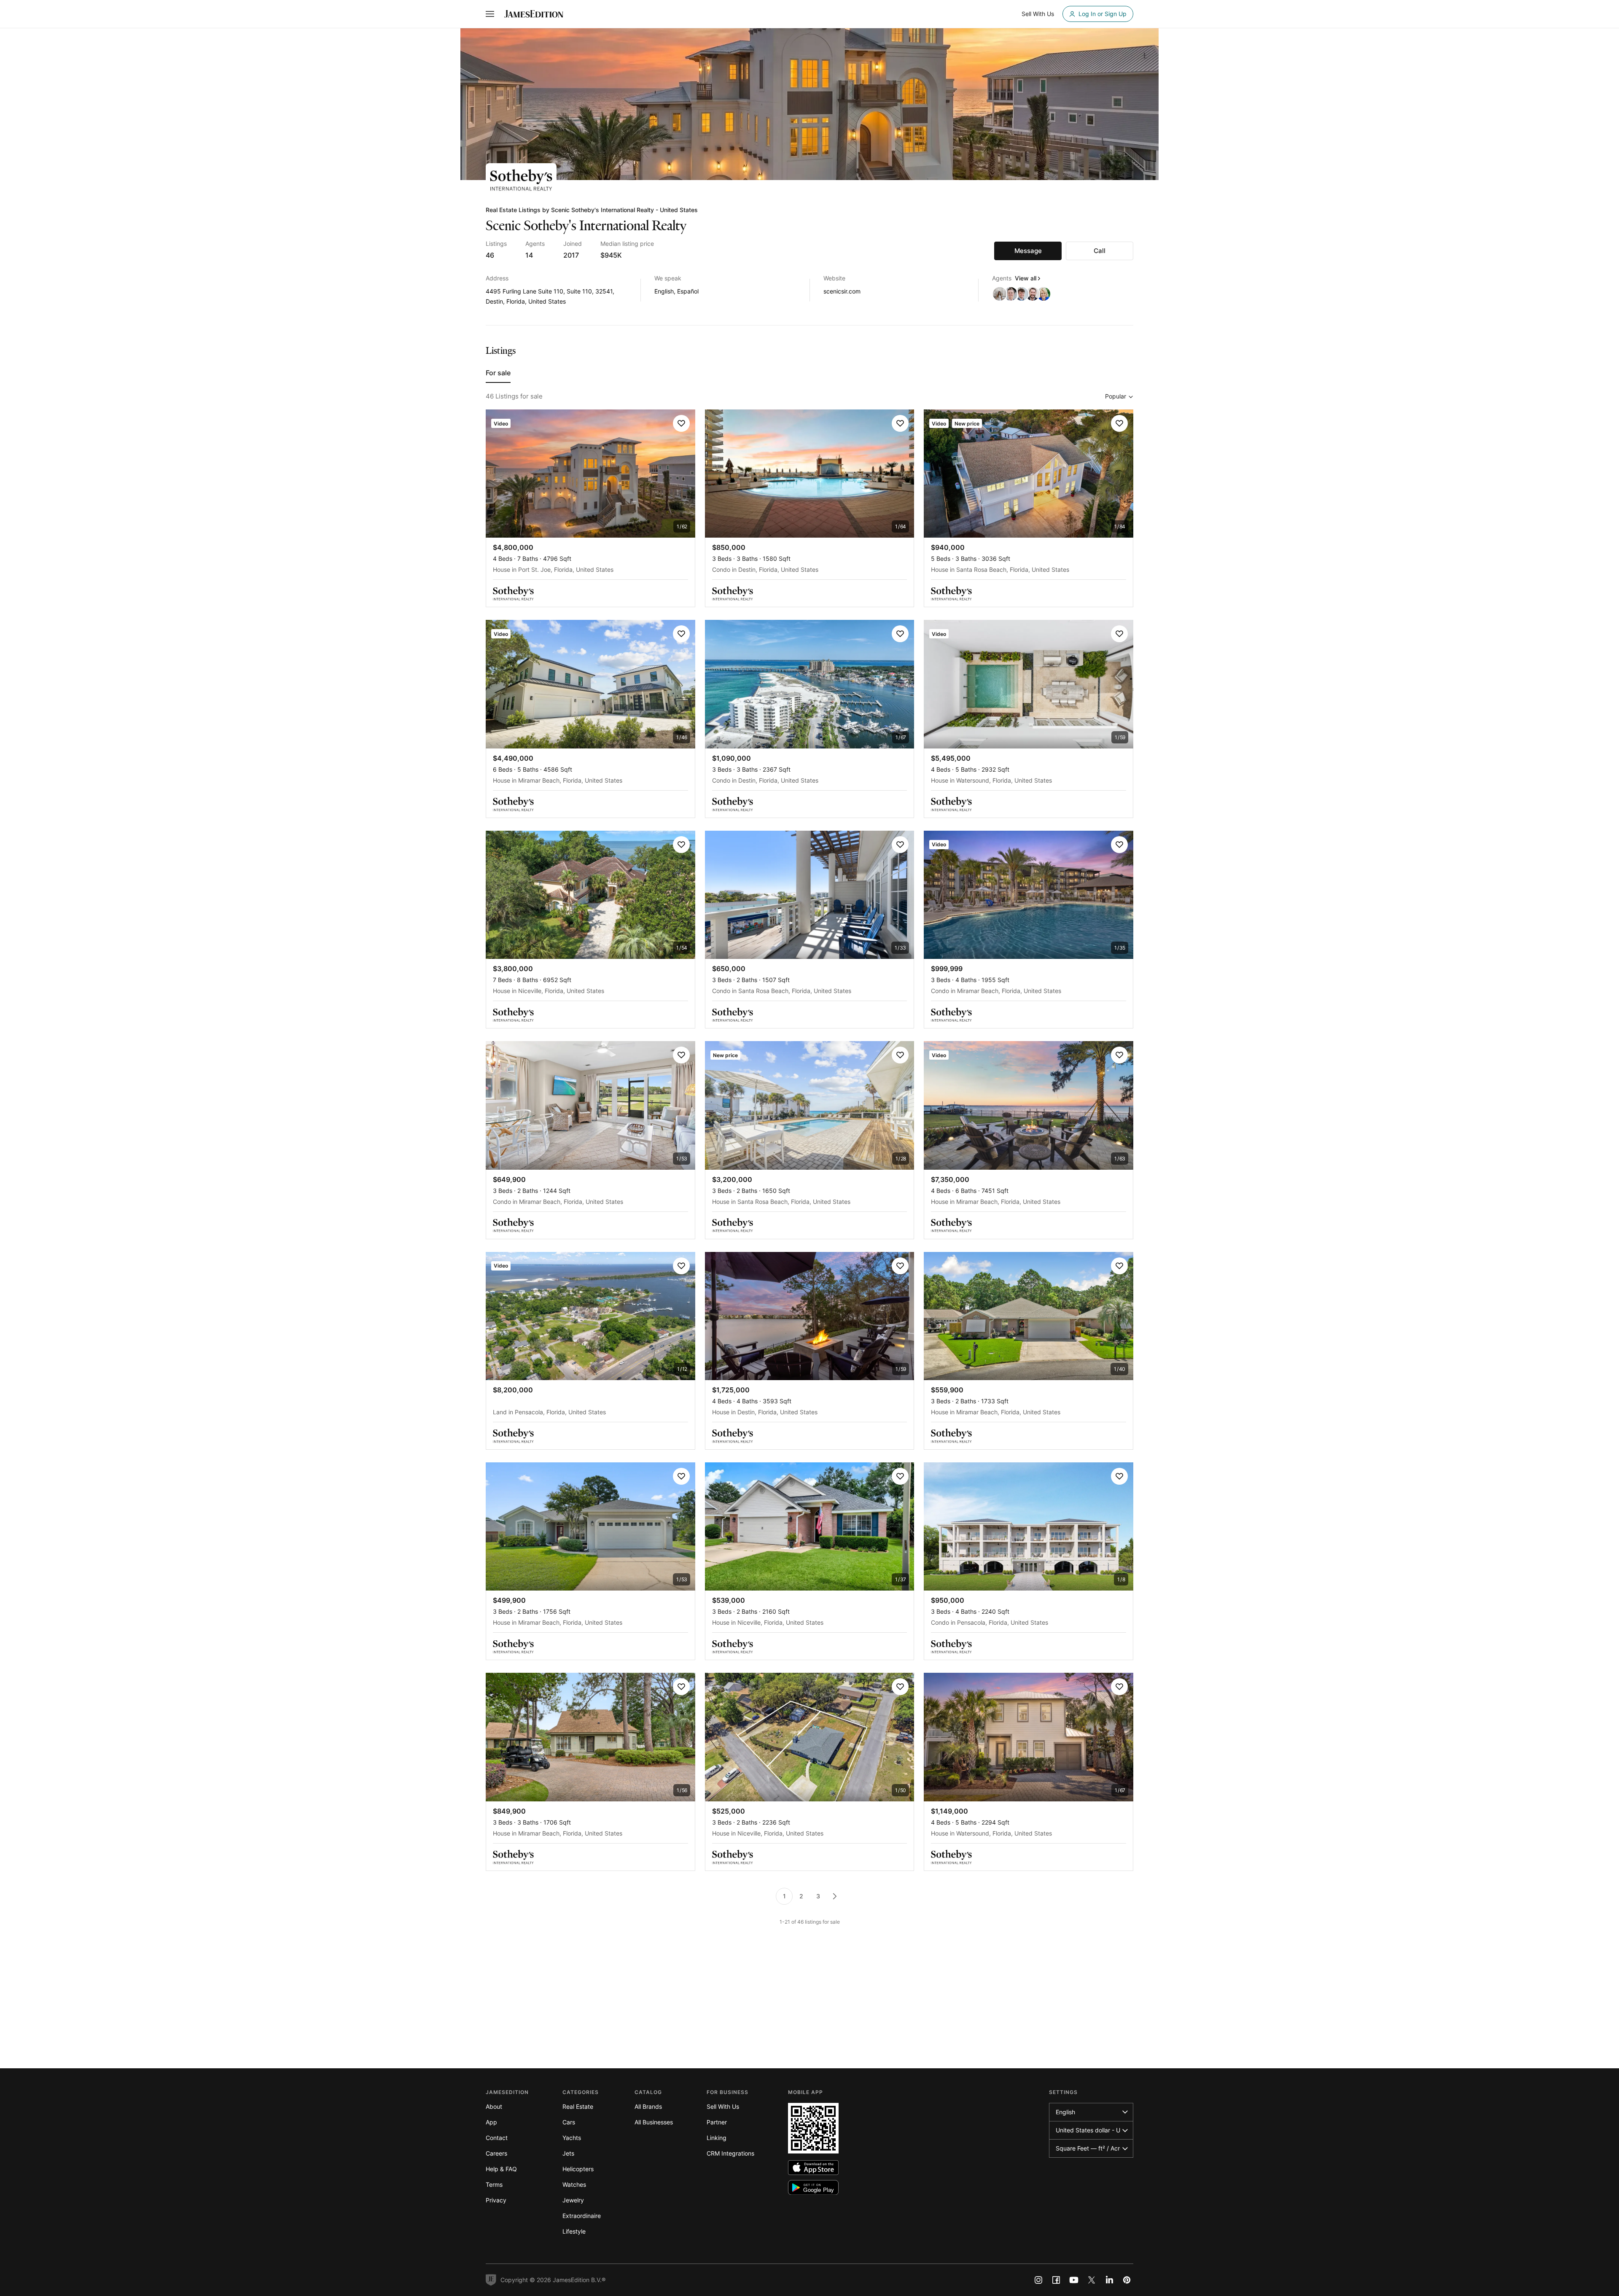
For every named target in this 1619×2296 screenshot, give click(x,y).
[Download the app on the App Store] (813, 2168)
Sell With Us (723, 2106)
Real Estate (578, 2106)
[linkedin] (1109, 2280)
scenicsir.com (842, 291)
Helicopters (578, 2169)
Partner (717, 2122)
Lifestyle (574, 2231)
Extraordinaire (582, 2216)
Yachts (572, 2138)
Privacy (496, 2200)
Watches (574, 2184)
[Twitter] (1092, 2280)
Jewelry (573, 2200)
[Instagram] (1038, 2280)
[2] (835, 1896)
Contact (497, 2138)
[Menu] (490, 14)
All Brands (648, 2106)
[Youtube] (1074, 2280)
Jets (568, 2153)
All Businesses (654, 2122)
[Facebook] (1056, 2280)
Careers (496, 2153)
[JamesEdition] (534, 14)
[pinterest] (1127, 2280)
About (494, 2106)
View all (1026, 278)
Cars (569, 2122)
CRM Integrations (730, 2153)
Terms (494, 2184)
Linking (717, 2138)
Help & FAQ (501, 2169)
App (491, 2122)
